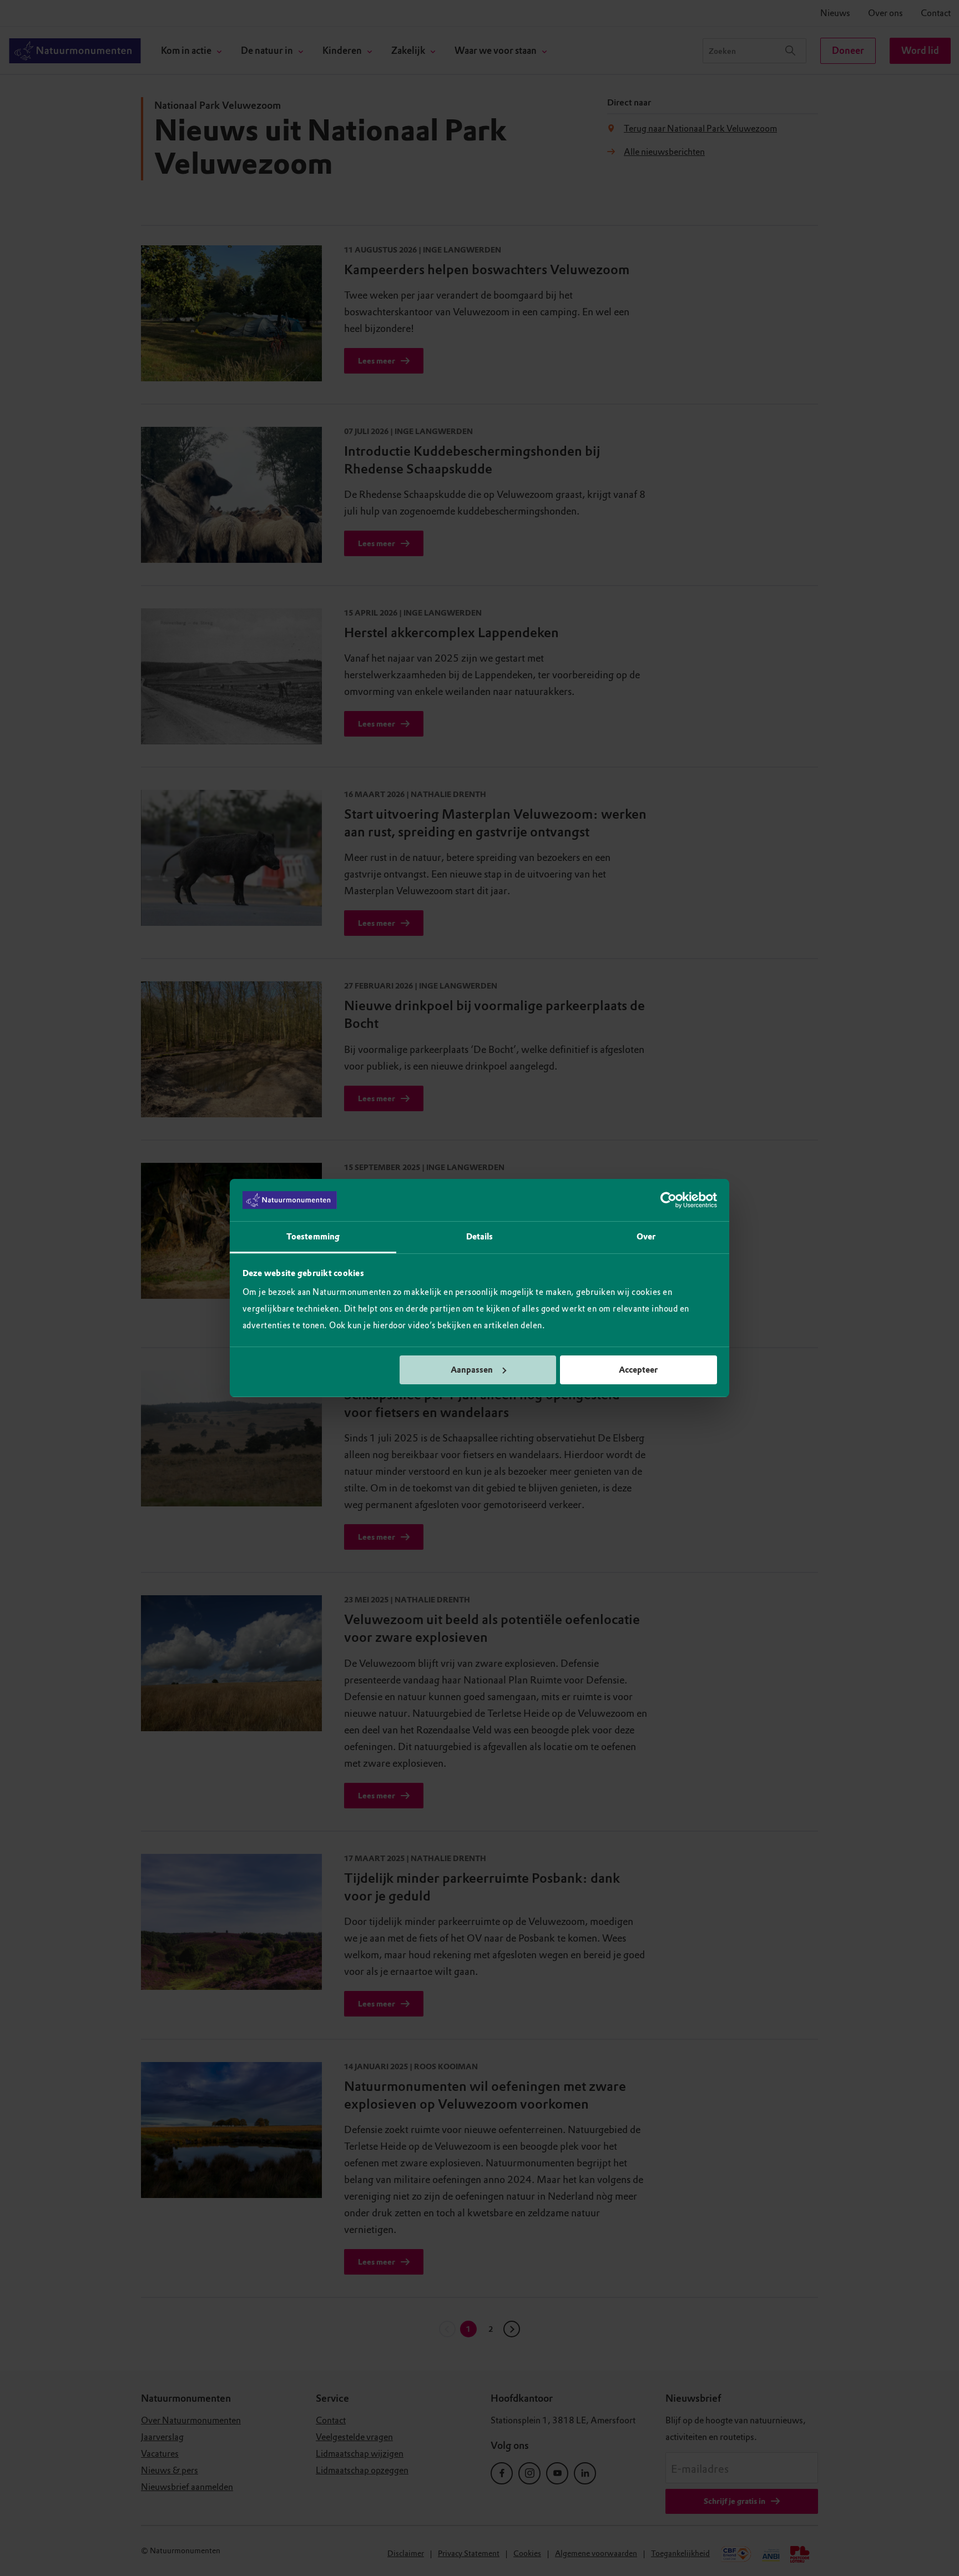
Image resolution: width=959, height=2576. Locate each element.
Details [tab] (480, 1237)
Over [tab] (646, 1237)
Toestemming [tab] (313, 1237)
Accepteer (638, 1370)
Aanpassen (472, 1370)
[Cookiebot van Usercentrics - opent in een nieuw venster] (668, 1200)
